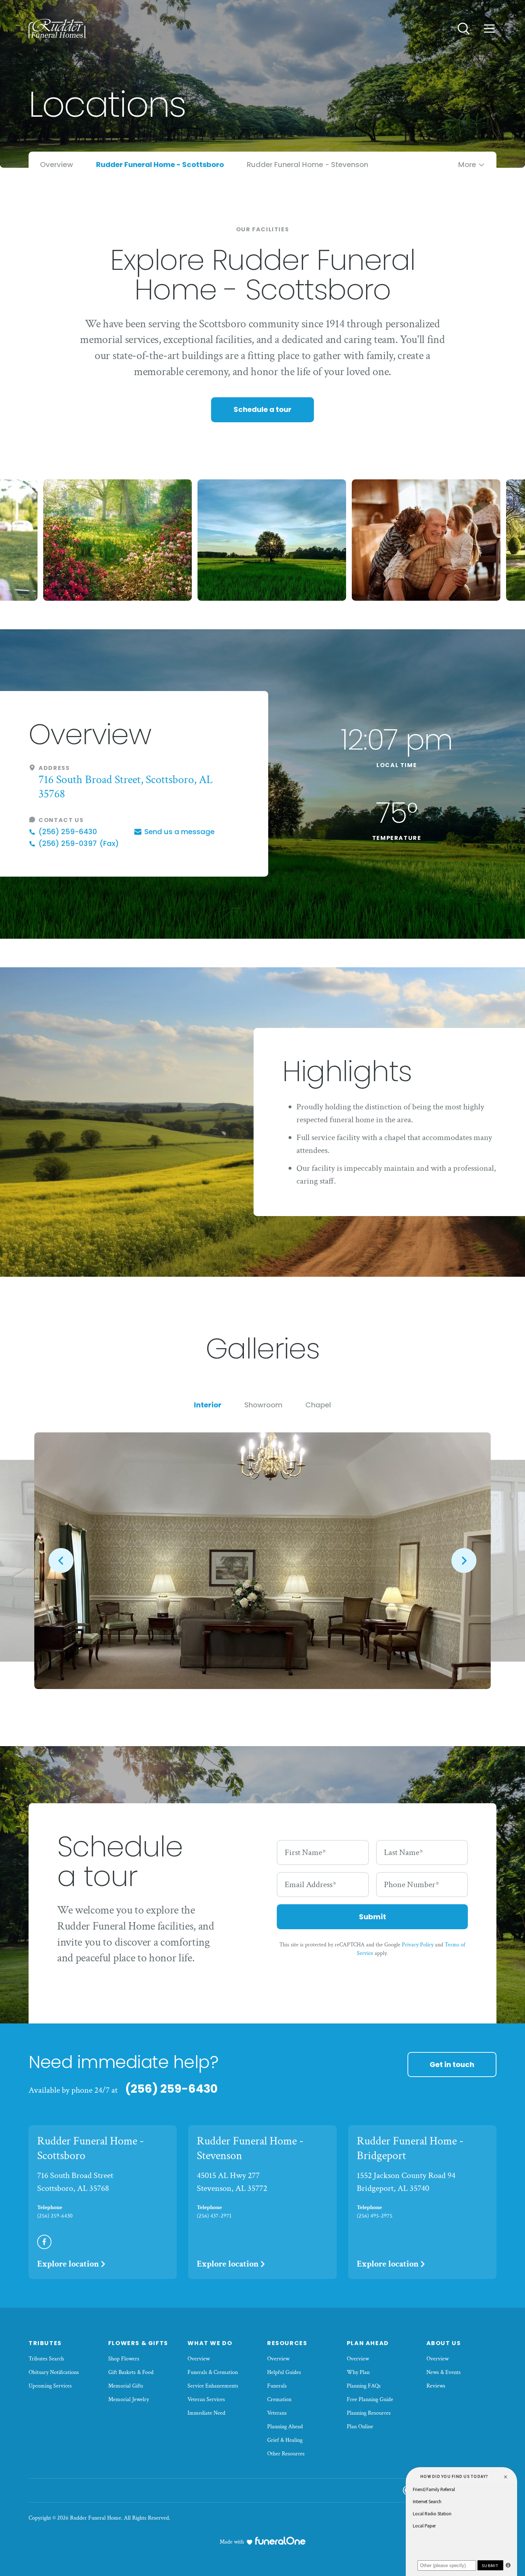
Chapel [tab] (318, 1405)
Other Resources (286, 2454)
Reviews (436, 2386)
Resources (287, 2343)
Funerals (277, 2386)
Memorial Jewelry (129, 2399)
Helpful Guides (284, 2372)
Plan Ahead (368, 2343)
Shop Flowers (124, 2359)
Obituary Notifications (54, 2372)
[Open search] (464, 29)
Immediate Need (206, 2413)
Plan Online (360, 2427)
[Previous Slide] (61, 1561)
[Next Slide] (464, 1561)
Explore (68, 2264)
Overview (199, 2359)
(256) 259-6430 (171, 2089)
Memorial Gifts (126, 2386)
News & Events (444, 2372)
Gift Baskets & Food (131, 2372)
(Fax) (79, 844)
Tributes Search (46, 2359)
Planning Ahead (285, 2427)
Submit (372, 1917)
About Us (444, 2343)
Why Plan (358, 2372)
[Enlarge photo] (262, 1561)
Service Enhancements (213, 2386)
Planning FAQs (364, 2386)
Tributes (45, 2343)
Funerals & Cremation (213, 2372)
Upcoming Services (50, 2386)
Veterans (277, 2413)
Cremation (279, 2399)
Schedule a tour (262, 409)
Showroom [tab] (263, 1405)
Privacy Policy (418, 1945)
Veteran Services (206, 2399)
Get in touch (452, 2065)
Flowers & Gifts (138, 2343)
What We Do (210, 2343)
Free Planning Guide (370, 2399)
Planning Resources (369, 2413)
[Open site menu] (489, 29)
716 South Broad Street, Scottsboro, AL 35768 (126, 787)
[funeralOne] (280, 2541)
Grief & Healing (285, 2440)
